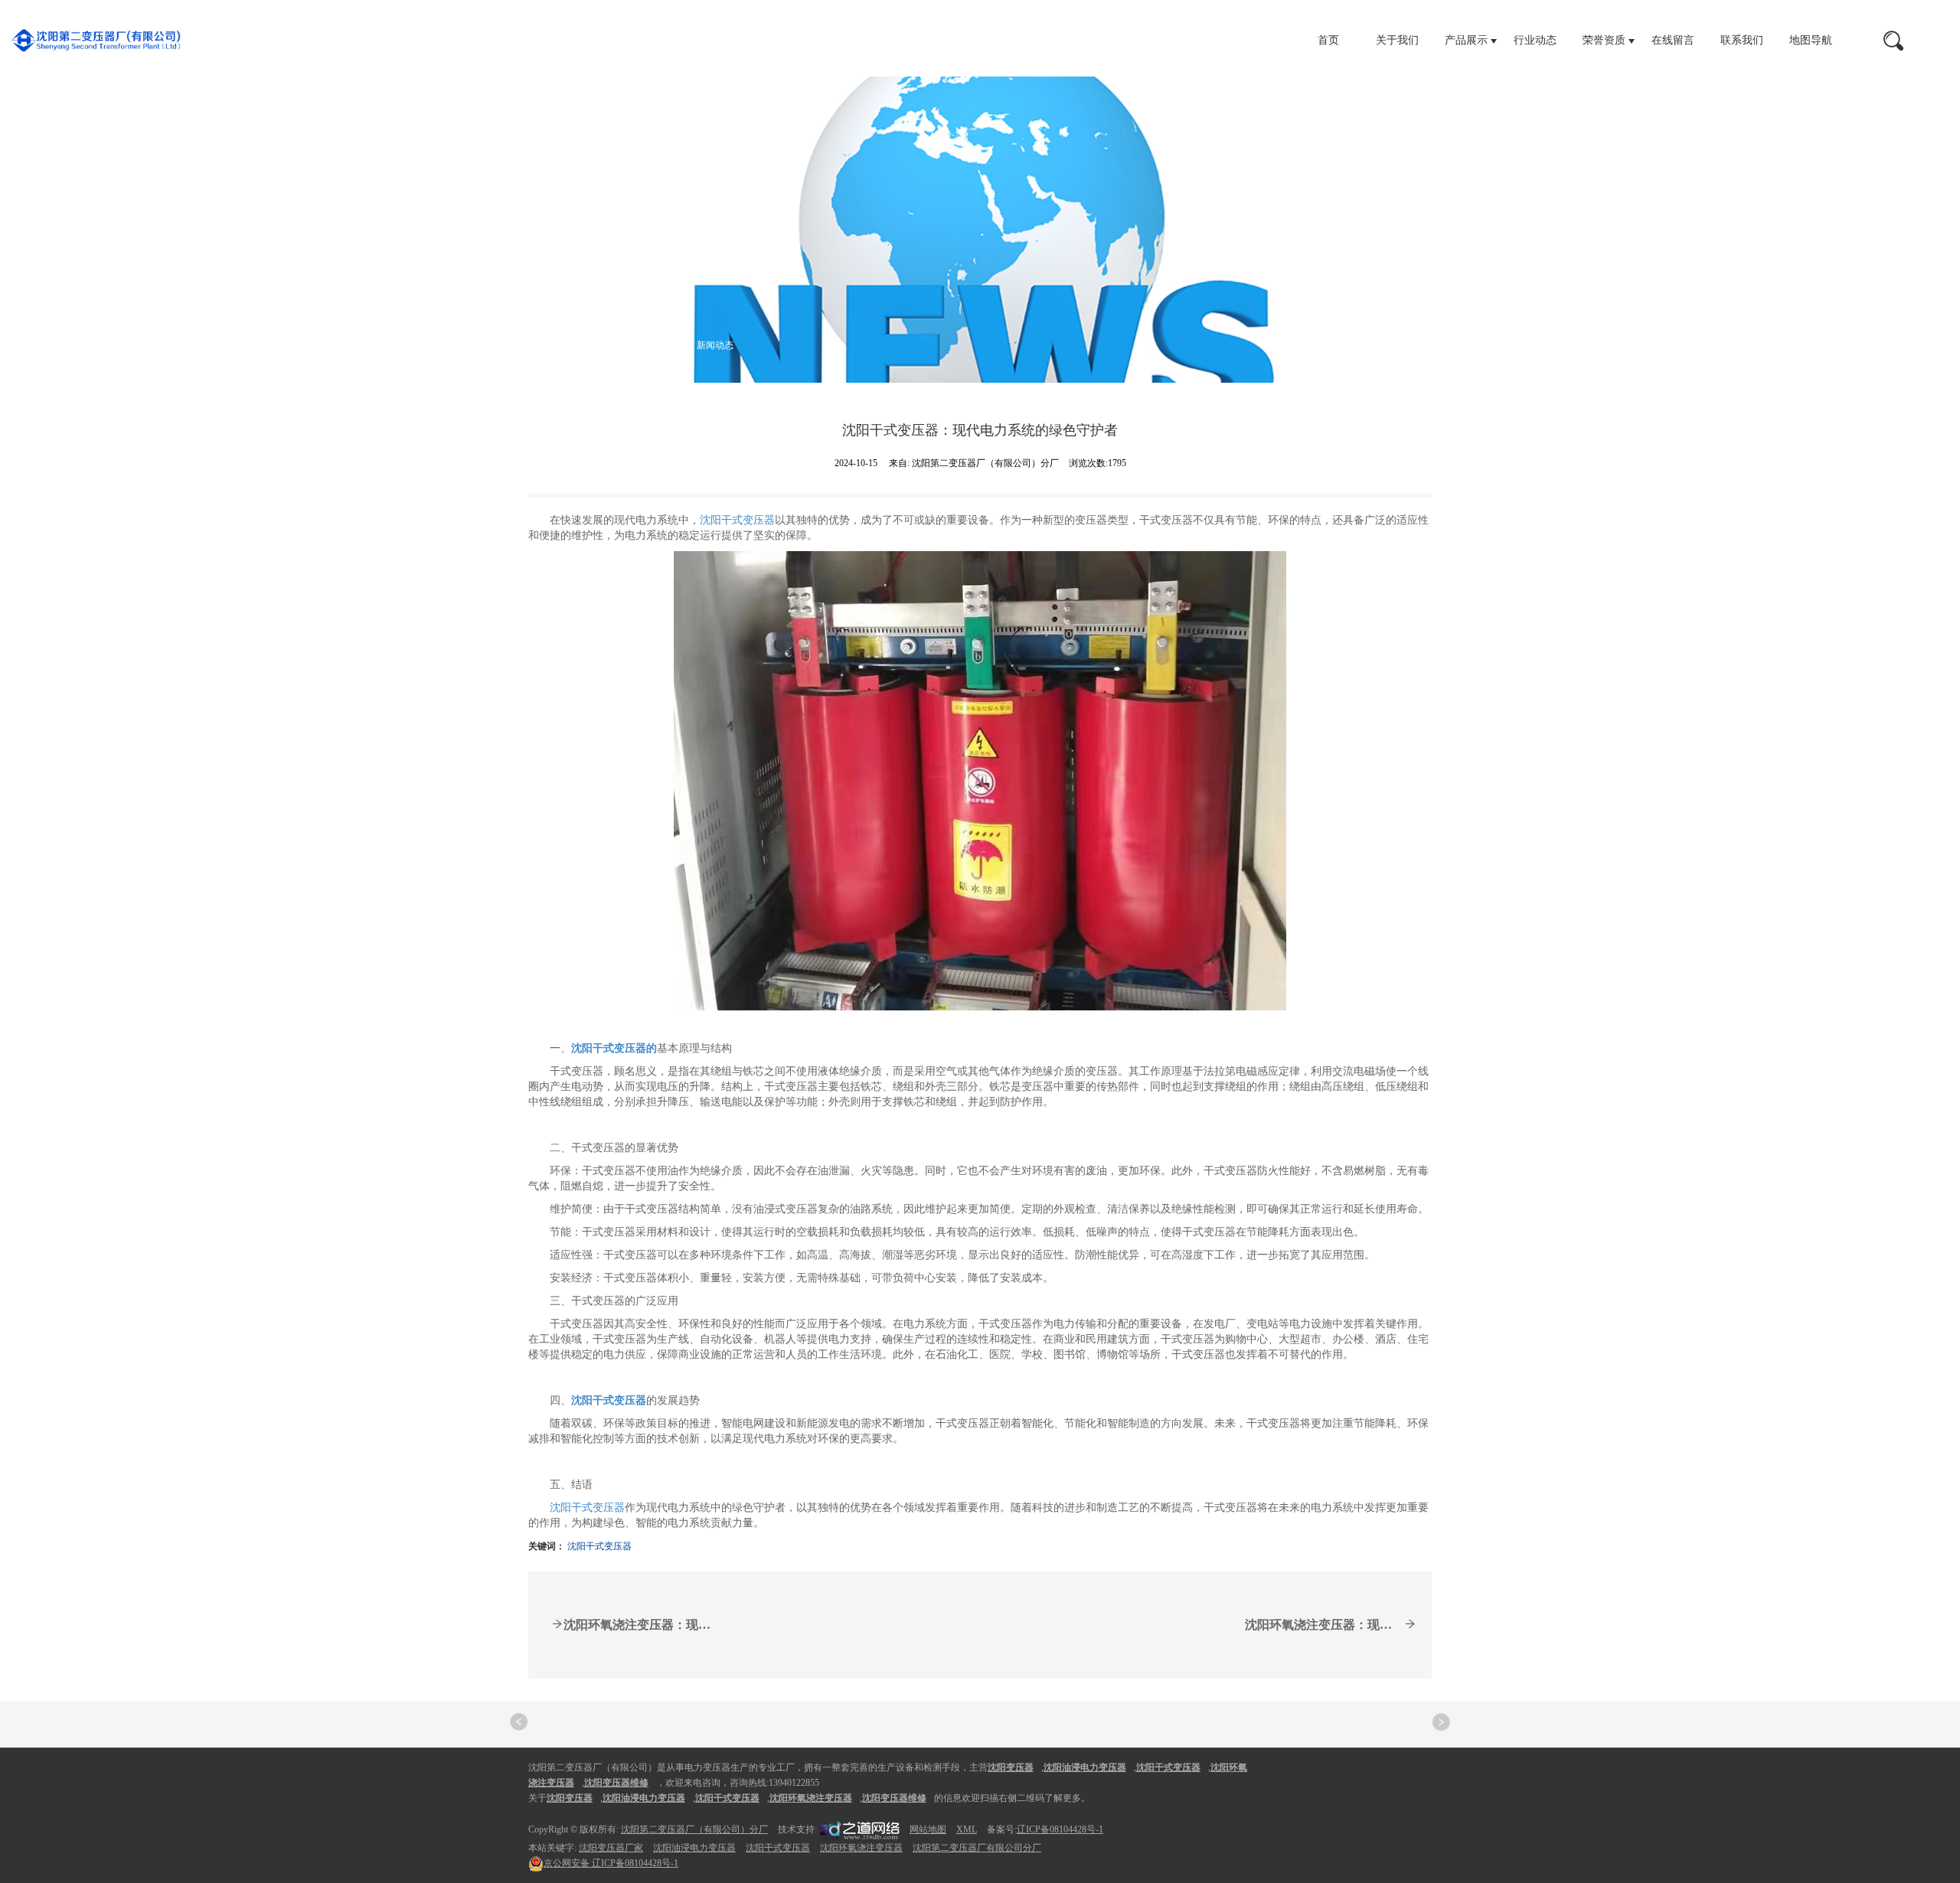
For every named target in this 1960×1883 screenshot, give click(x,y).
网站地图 (928, 1829)
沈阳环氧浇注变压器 (861, 1848)
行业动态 (1535, 40)
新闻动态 (715, 344)
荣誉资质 (1604, 40)
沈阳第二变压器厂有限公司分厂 (977, 1848)
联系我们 (1742, 40)
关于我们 (1397, 40)
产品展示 (1466, 40)
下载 (657, 344)
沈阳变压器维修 (894, 1798)
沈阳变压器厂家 (611, 1848)
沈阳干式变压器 (737, 520)
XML (967, 1829)
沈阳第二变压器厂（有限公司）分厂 (694, 1829)
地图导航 (1811, 40)
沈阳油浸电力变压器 (694, 1848)
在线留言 (1673, 40)
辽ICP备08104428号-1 (1060, 1829)
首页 (1328, 40)
